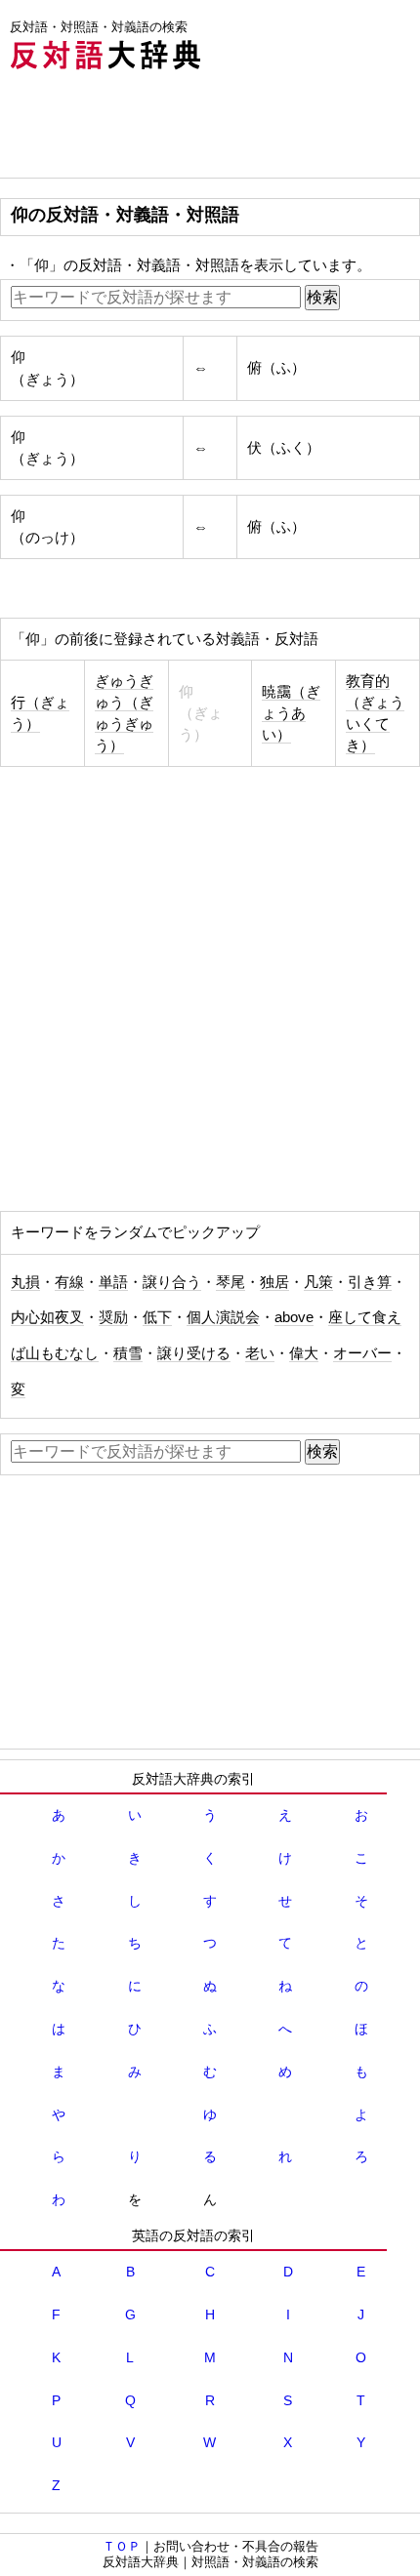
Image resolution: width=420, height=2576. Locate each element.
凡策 (318, 1282)
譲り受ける (194, 1353)
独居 (274, 1282)
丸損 (25, 1282)
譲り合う (172, 1282)
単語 (113, 1282)
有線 (69, 1282)
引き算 (370, 1282)
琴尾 (231, 1282)
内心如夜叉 (47, 1317)
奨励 (113, 1317)
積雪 (128, 1353)
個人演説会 (223, 1317)
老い (260, 1353)
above (294, 1317)
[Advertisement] (156, 129)
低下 (157, 1317)
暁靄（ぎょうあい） (291, 713)
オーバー (362, 1353)
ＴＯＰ (122, 2546)
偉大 (304, 1353)
